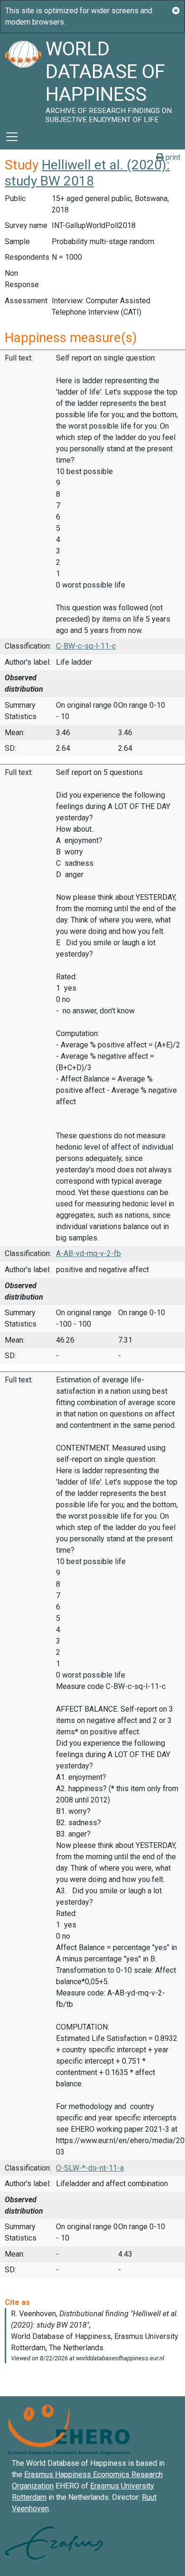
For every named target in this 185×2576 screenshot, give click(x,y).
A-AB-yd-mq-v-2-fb (88, 1253)
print (172, 157)
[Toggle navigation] (12, 137)
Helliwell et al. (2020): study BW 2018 (87, 173)
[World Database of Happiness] (23, 79)
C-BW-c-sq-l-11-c (86, 646)
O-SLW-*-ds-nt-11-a (90, 2168)
